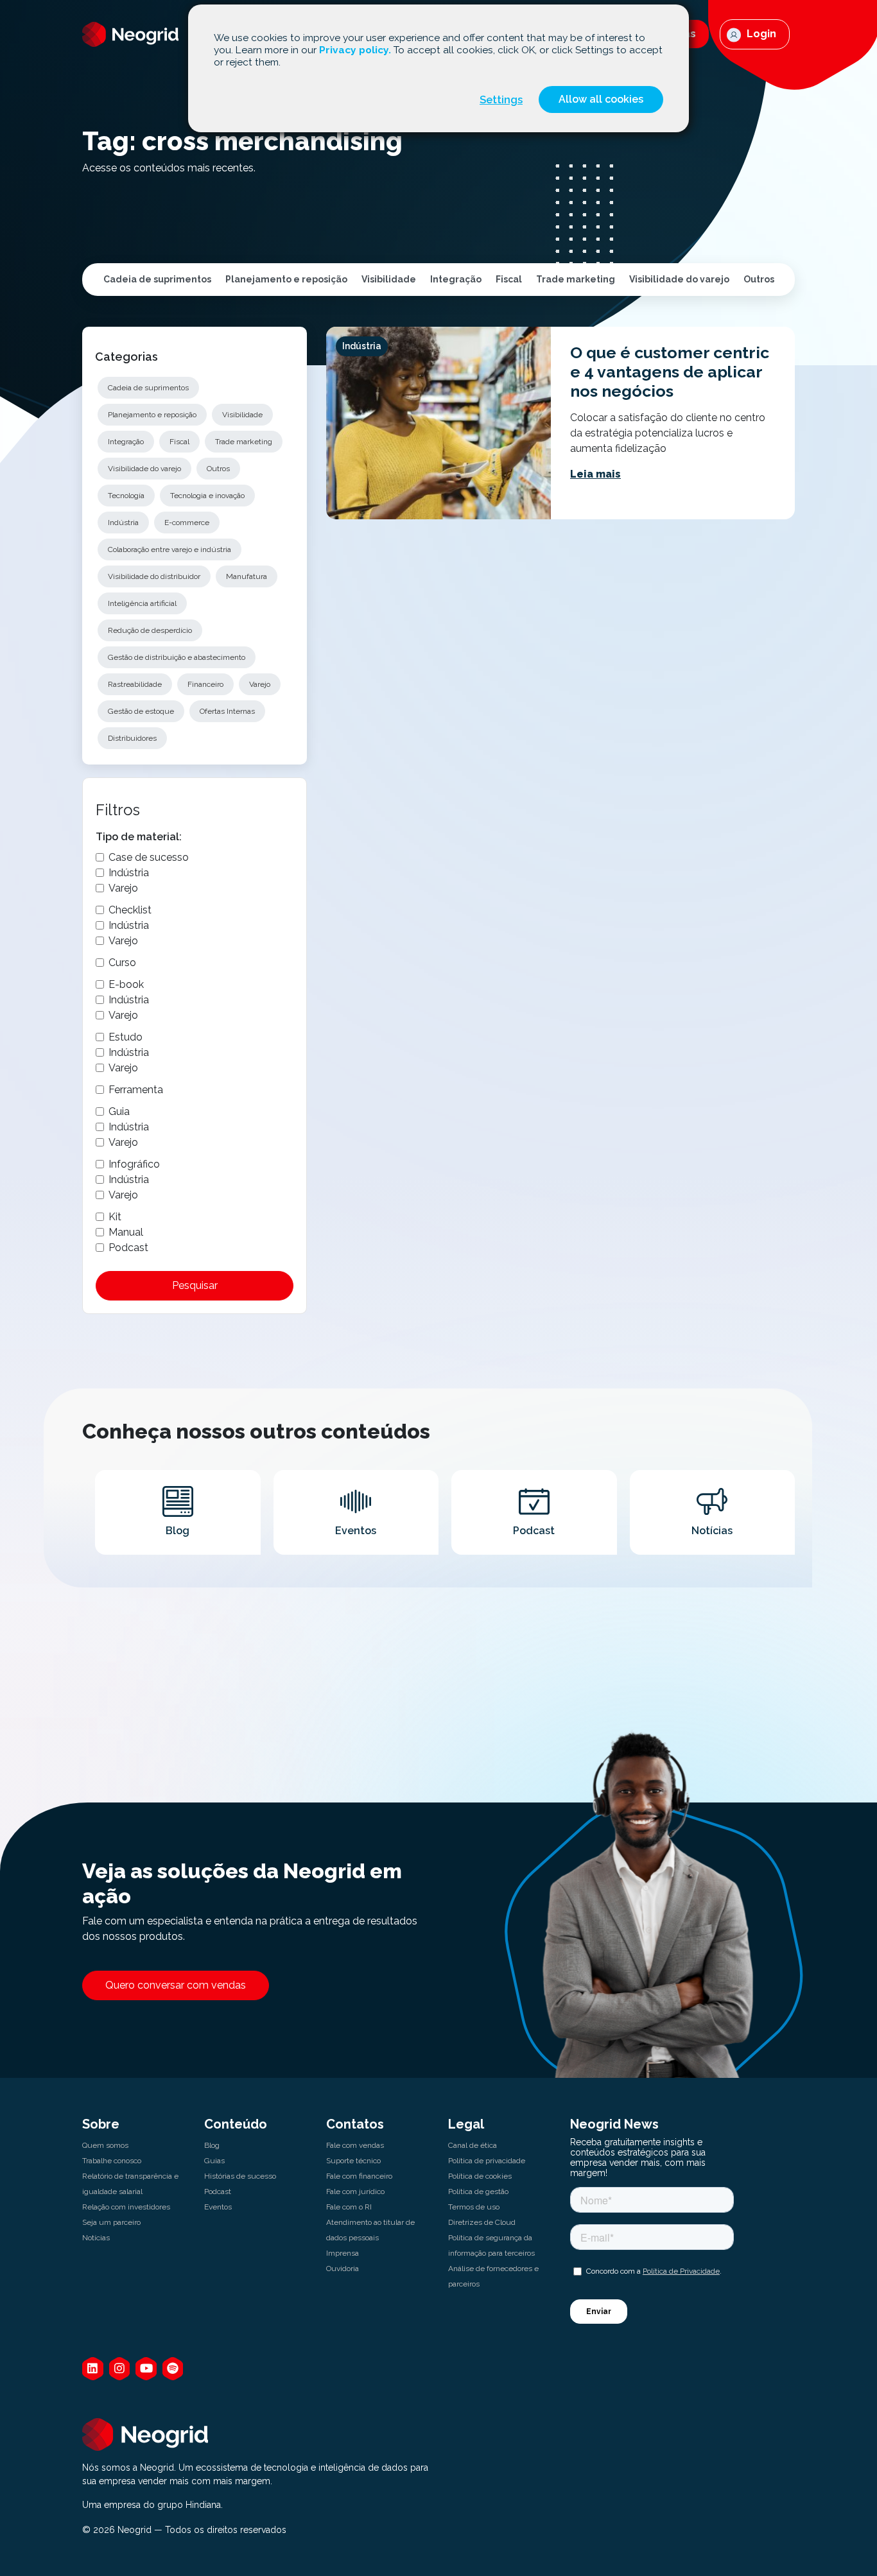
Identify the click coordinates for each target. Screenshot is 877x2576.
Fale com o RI (349, 2207)
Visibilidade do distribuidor (154, 576)
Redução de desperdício (150, 630)
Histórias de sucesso (240, 2176)
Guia (119, 1111)
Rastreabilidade (135, 684)
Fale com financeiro (359, 2176)
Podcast (128, 1248)
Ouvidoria (343, 2269)
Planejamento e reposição (286, 279)
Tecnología (126, 496)
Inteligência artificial (142, 603)
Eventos (218, 2207)
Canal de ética (473, 2145)
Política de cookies (480, 2176)
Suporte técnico (353, 2161)
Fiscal (509, 279)
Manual (126, 1232)
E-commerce (187, 523)
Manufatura (247, 576)
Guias (214, 2161)
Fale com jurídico (355, 2191)
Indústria (123, 523)
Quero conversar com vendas (176, 1985)
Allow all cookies (601, 99)
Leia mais (595, 474)
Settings (501, 99)
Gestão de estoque (141, 711)
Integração (456, 279)
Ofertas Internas (227, 711)
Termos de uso (474, 2207)
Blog (212, 2145)
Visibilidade (389, 279)
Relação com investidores (126, 2207)
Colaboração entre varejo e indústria (169, 549)
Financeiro (205, 684)
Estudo (126, 1037)
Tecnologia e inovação (207, 496)
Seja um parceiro (111, 2222)
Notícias (96, 2238)
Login (760, 34)
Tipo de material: (139, 837)
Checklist (130, 910)
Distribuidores (132, 738)
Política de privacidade (487, 2161)
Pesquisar (195, 1285)
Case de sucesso (149, 857)
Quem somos (105, 2145)
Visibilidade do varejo (679, 279)
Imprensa (343, 2253)
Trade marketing (576, 279)
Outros (759, 279)
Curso (122, 963)
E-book (126, 984)
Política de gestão (478, 2191)
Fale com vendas (355, 2145)
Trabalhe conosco (112, 2161)
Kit (115, 1217)
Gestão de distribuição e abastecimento (177, 657)
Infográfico (134, 1164)
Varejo (260, 684)
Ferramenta (136, 1090)
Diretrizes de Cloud (482, 2222)
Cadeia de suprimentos (157, 279)
